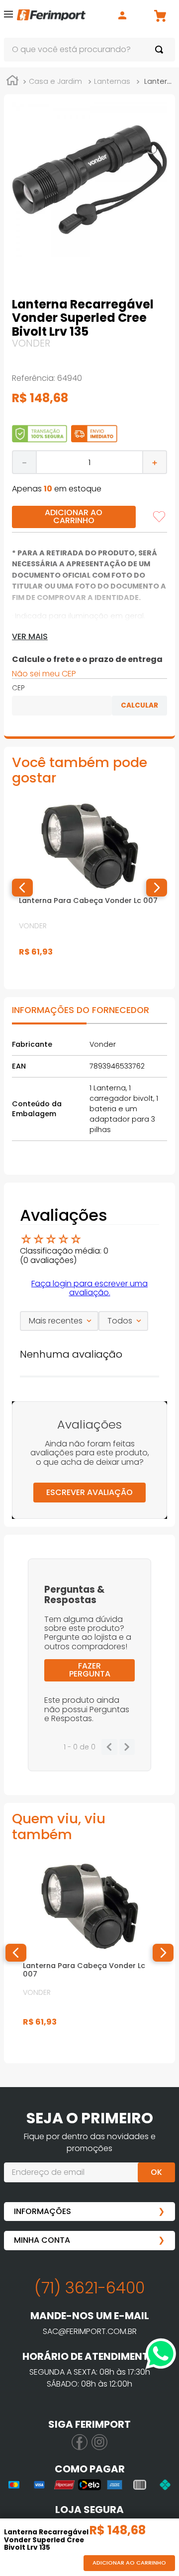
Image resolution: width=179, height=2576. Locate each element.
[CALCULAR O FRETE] (139, 706)
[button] (8, 16)
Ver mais (30, 637)
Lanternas (112, 81)
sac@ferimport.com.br (90, 2331)
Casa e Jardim (55, 81)
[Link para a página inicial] (12, 82)
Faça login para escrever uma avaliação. (89, 1288)
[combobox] (89, 50)
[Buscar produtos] (161, 50)
